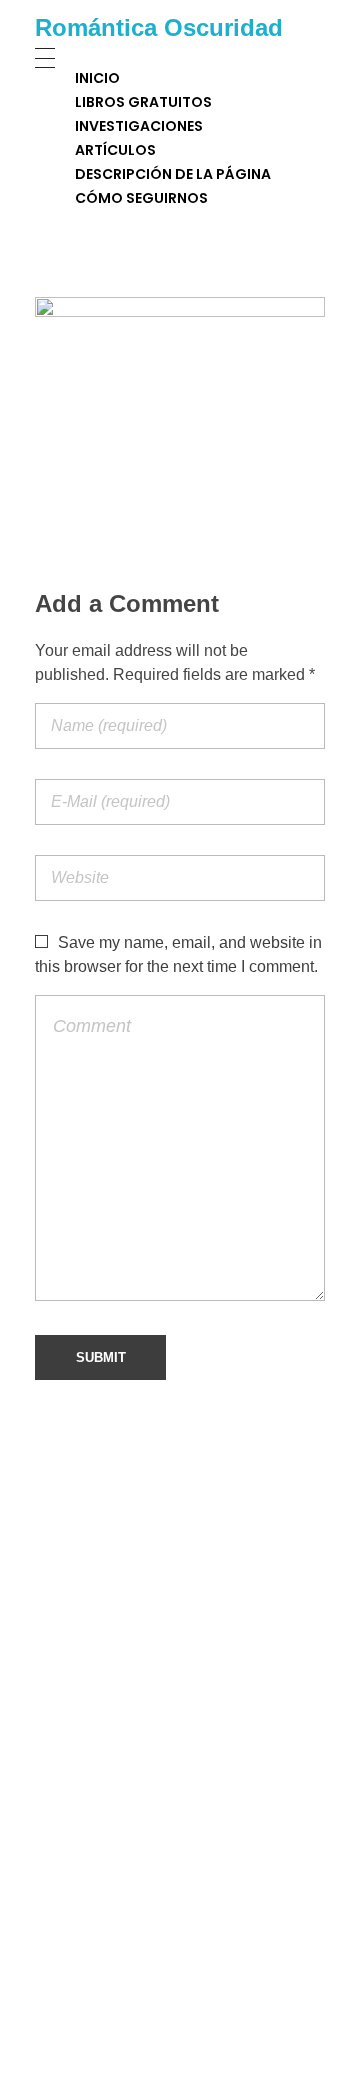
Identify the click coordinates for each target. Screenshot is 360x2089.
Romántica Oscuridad (159, 27)
